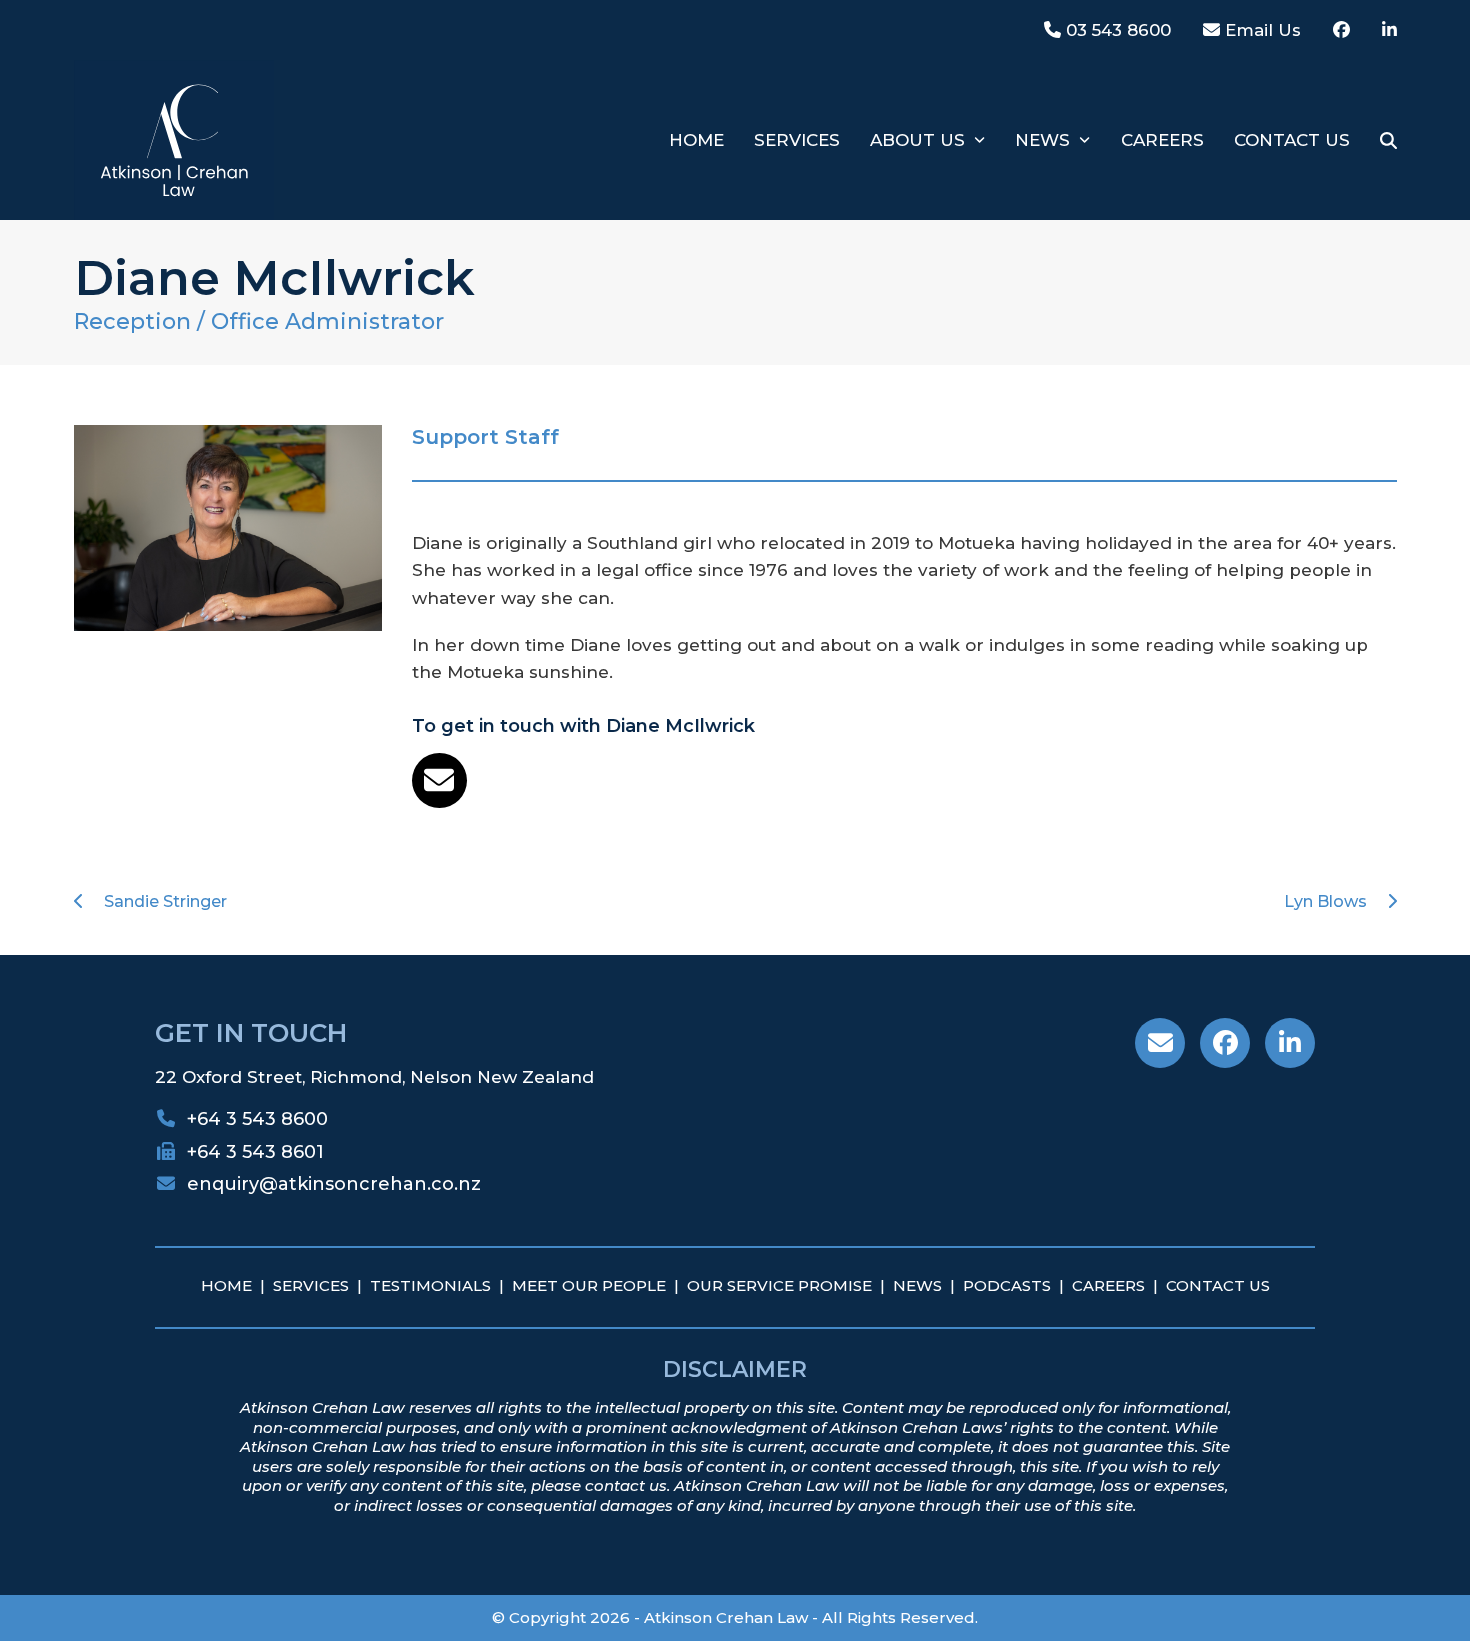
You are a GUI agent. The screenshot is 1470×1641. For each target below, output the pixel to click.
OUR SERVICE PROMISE (779, 1285)
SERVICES (311, 1285)
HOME (226, 1285)
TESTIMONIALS (430, 1285)
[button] (1388, 140)
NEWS (917, 1285)
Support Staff (485, 437)
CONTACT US (1218, 1285)
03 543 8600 (1116, 30)
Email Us (1260, 30)
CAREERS (1108, 1285)
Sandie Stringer (165, 901)
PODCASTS (1007, 1285)
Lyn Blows (1325, 901)
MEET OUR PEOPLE (589, 1285)
